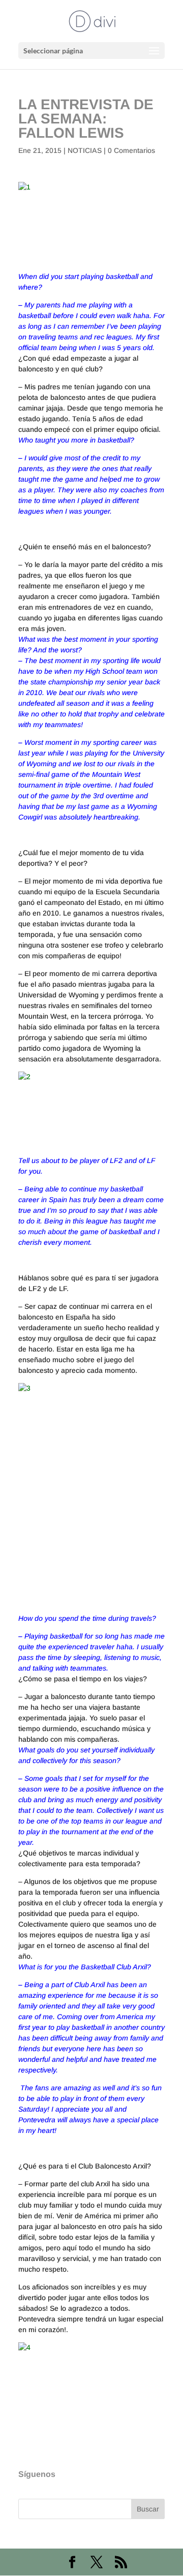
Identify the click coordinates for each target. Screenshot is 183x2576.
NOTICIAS (85, 150)
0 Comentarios (131, 150)
